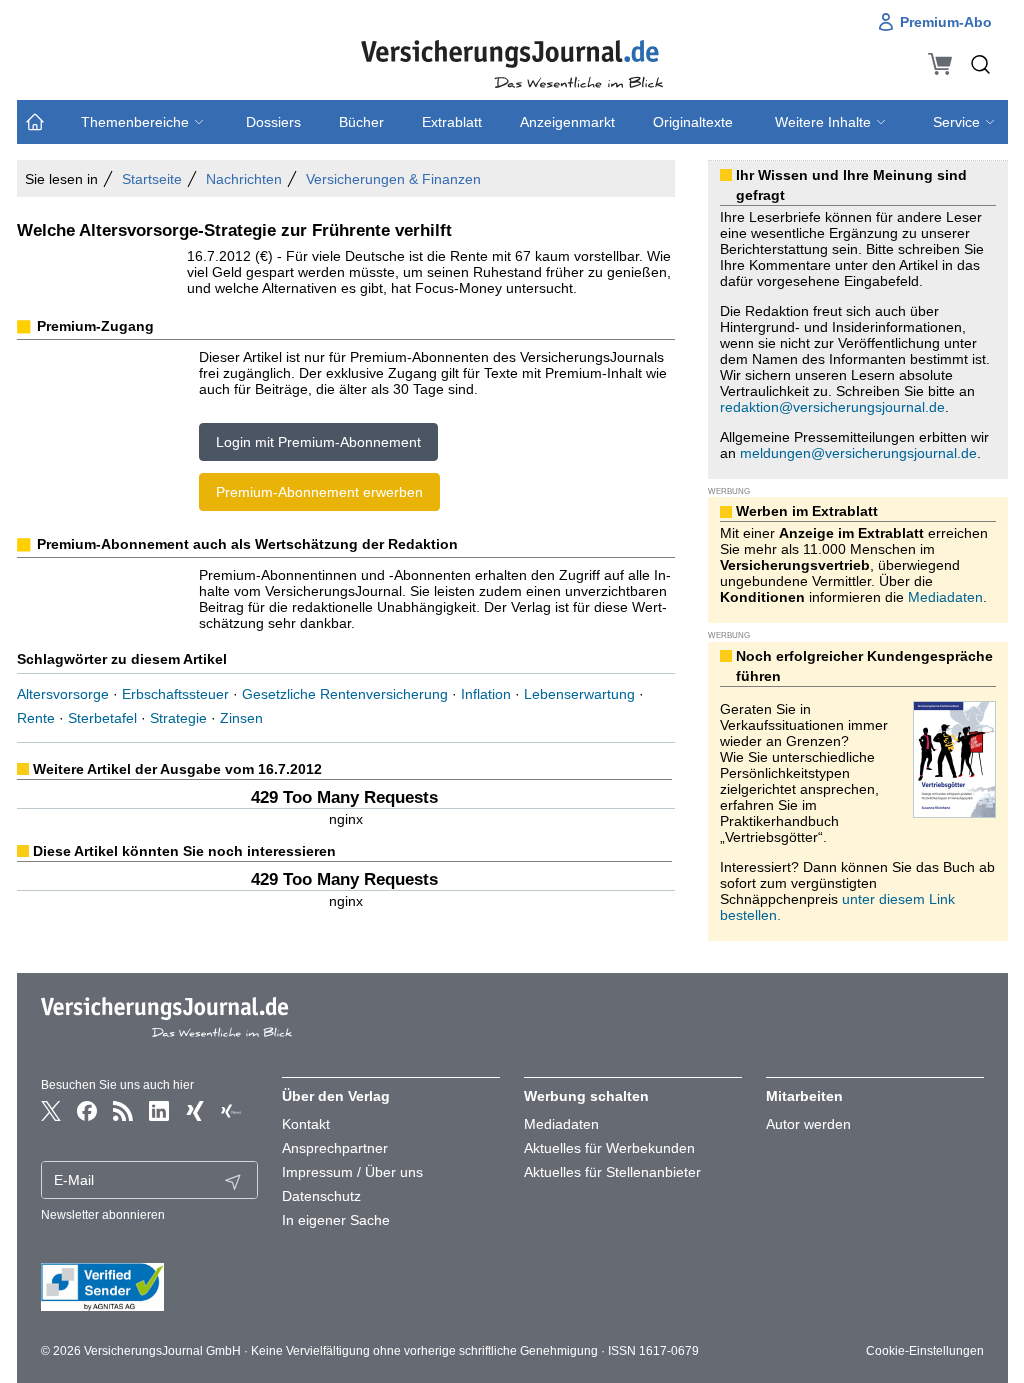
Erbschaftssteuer (175, 694)
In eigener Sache (336, 1220)
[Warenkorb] (940, 64)
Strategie (178, 718)
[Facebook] (87, 1111)
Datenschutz (321, 1196)
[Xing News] (231, 1111)
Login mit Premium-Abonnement (318, 442)
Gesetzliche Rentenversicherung (345, 694)
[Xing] (195, 1111)
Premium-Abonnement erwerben (319, 492)
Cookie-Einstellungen (925, 1351)
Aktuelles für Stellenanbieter (612, 1172)
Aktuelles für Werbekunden (609, 1148)
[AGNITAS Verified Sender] (150, 1287)
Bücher (361, 122)
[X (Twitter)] (51, 1111)
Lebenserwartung (579, 694)
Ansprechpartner (335, 1148)
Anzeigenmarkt (567, 122)
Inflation (486, 694)
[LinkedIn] (159, 1111)
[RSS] (123, 1111)
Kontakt (306, 1124)
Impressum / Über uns (352, 1172)
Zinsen (241, 718)
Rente (36, 718)
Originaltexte (693, 122)
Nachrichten (244, 179)
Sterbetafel (102, 718)
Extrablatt (452, 122)
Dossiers (273, 122)
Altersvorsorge (63, 694)
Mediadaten (945, 597)
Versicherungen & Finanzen (393, 179)
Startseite (152, 179)
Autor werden (808, 1124)
